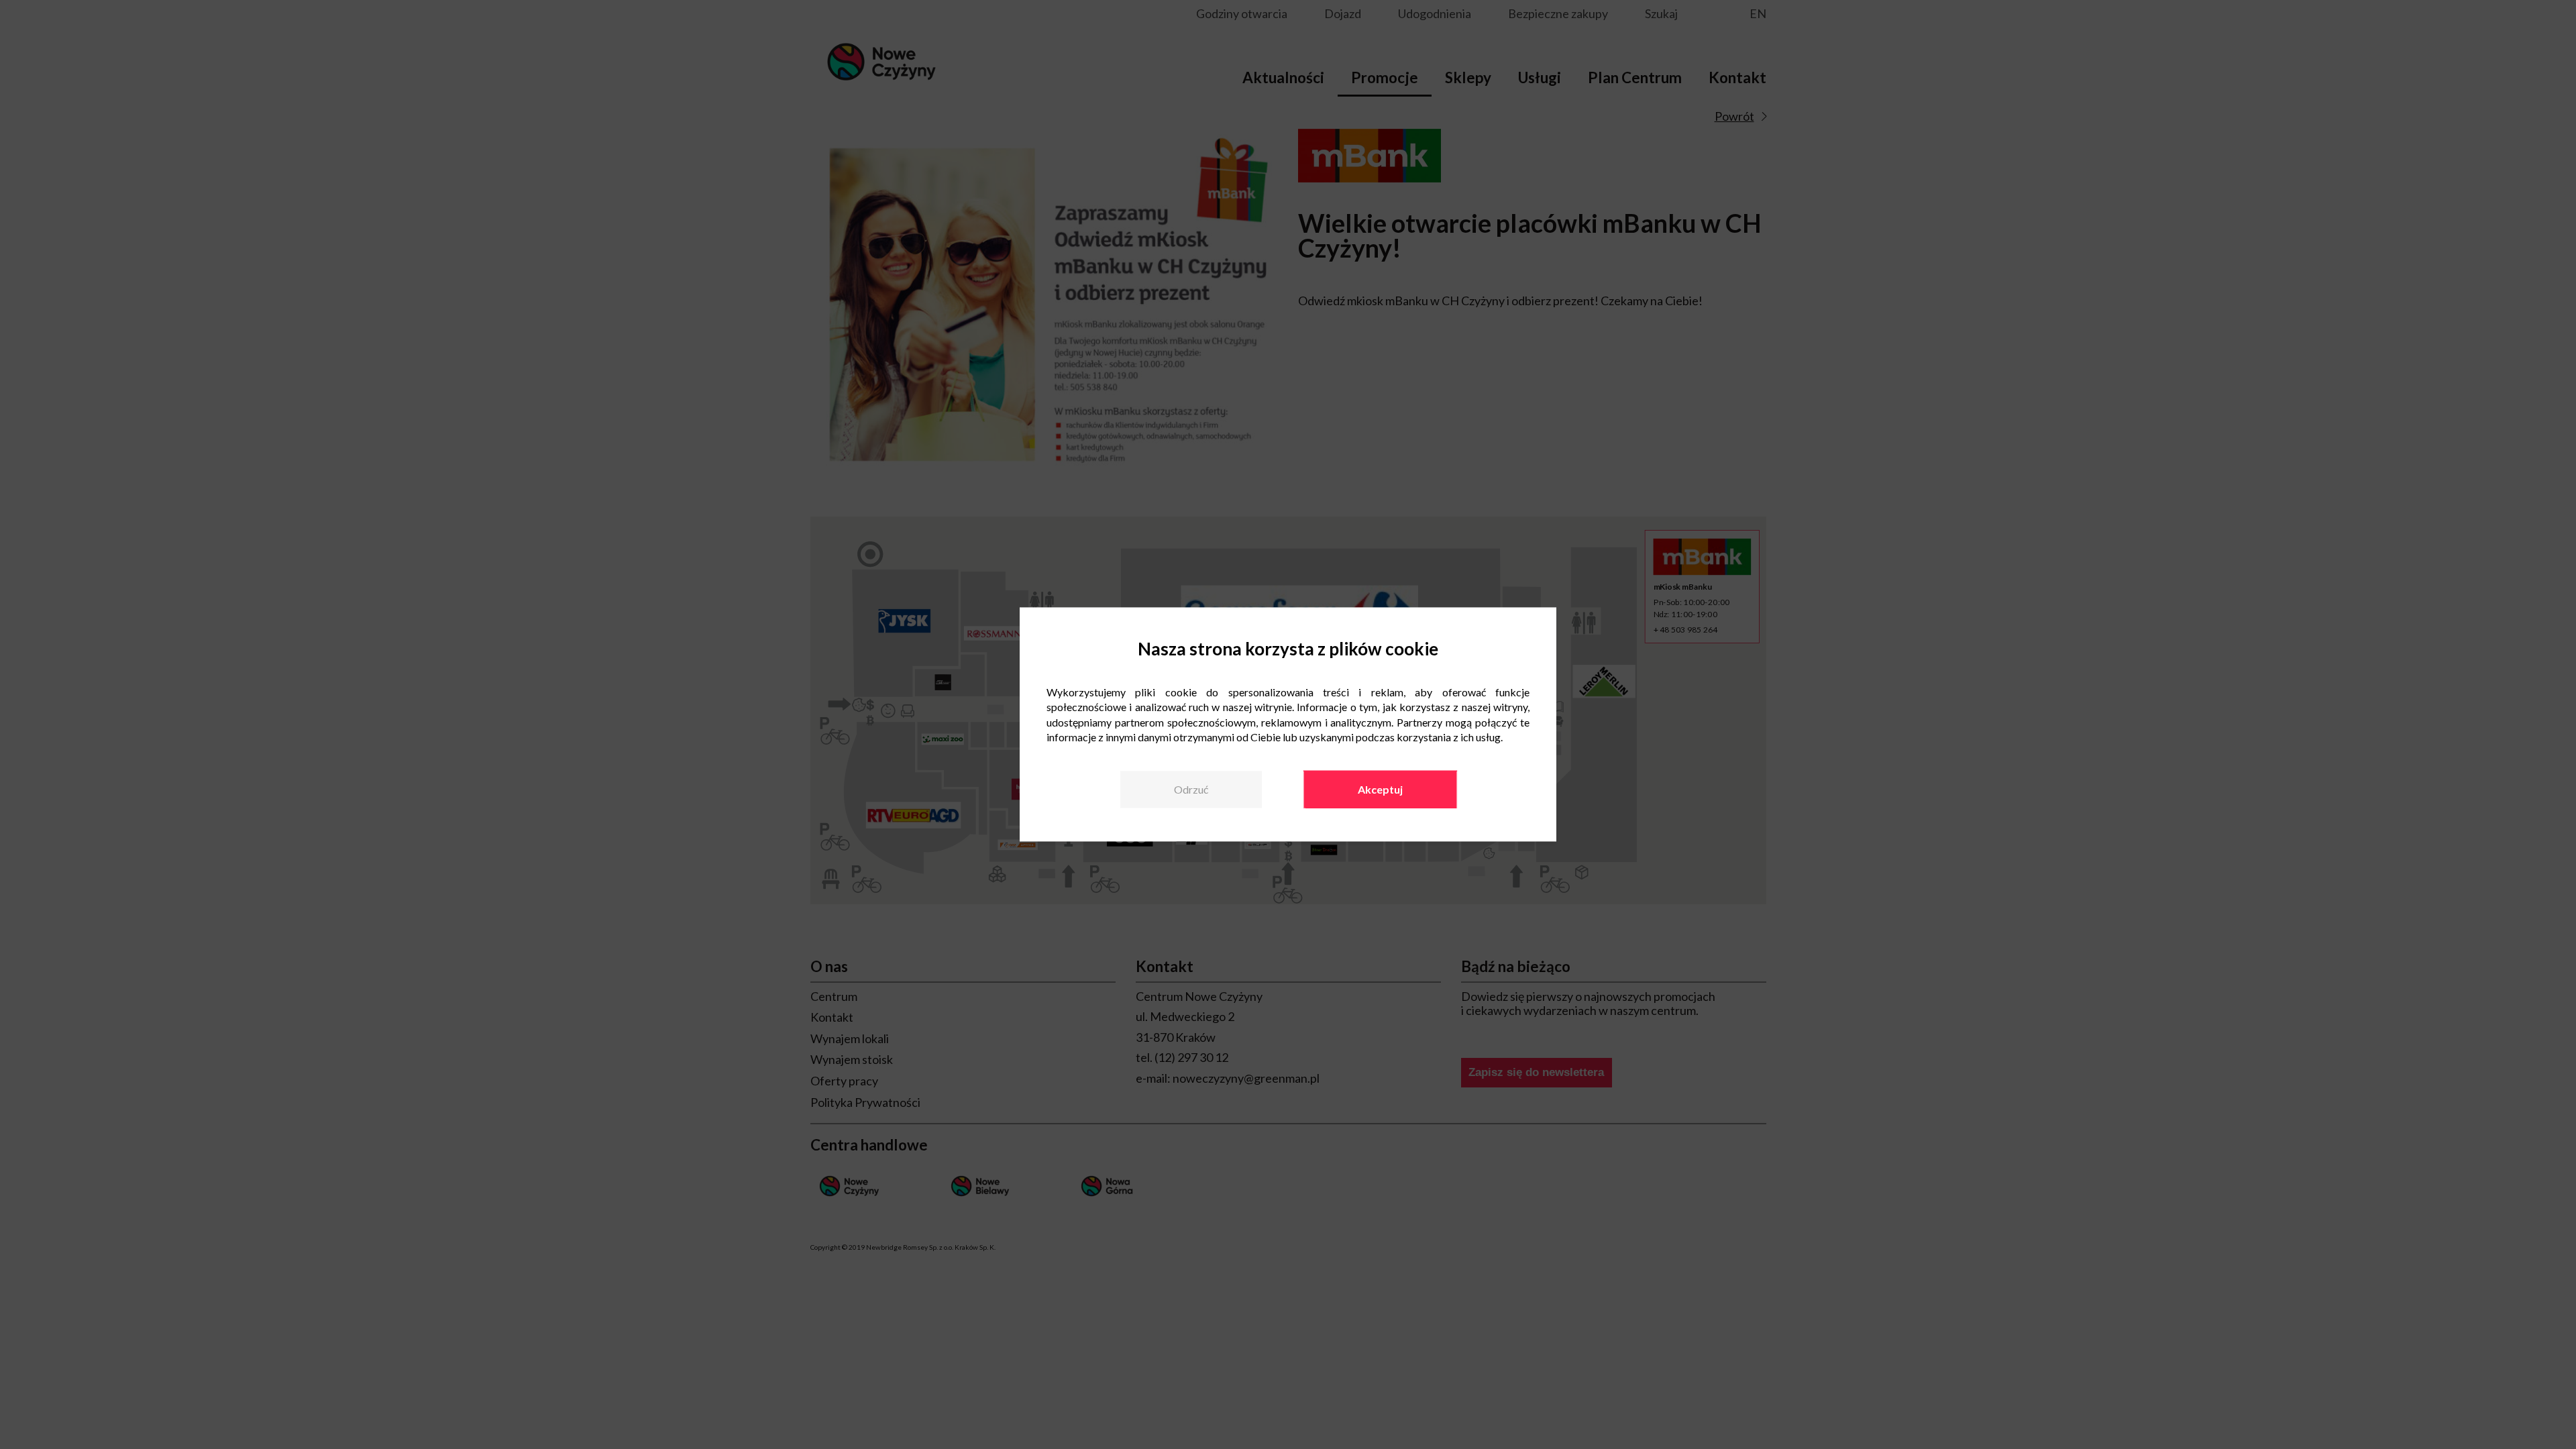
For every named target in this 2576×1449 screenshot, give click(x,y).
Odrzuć (1191, 789)
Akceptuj (1380, 789)
